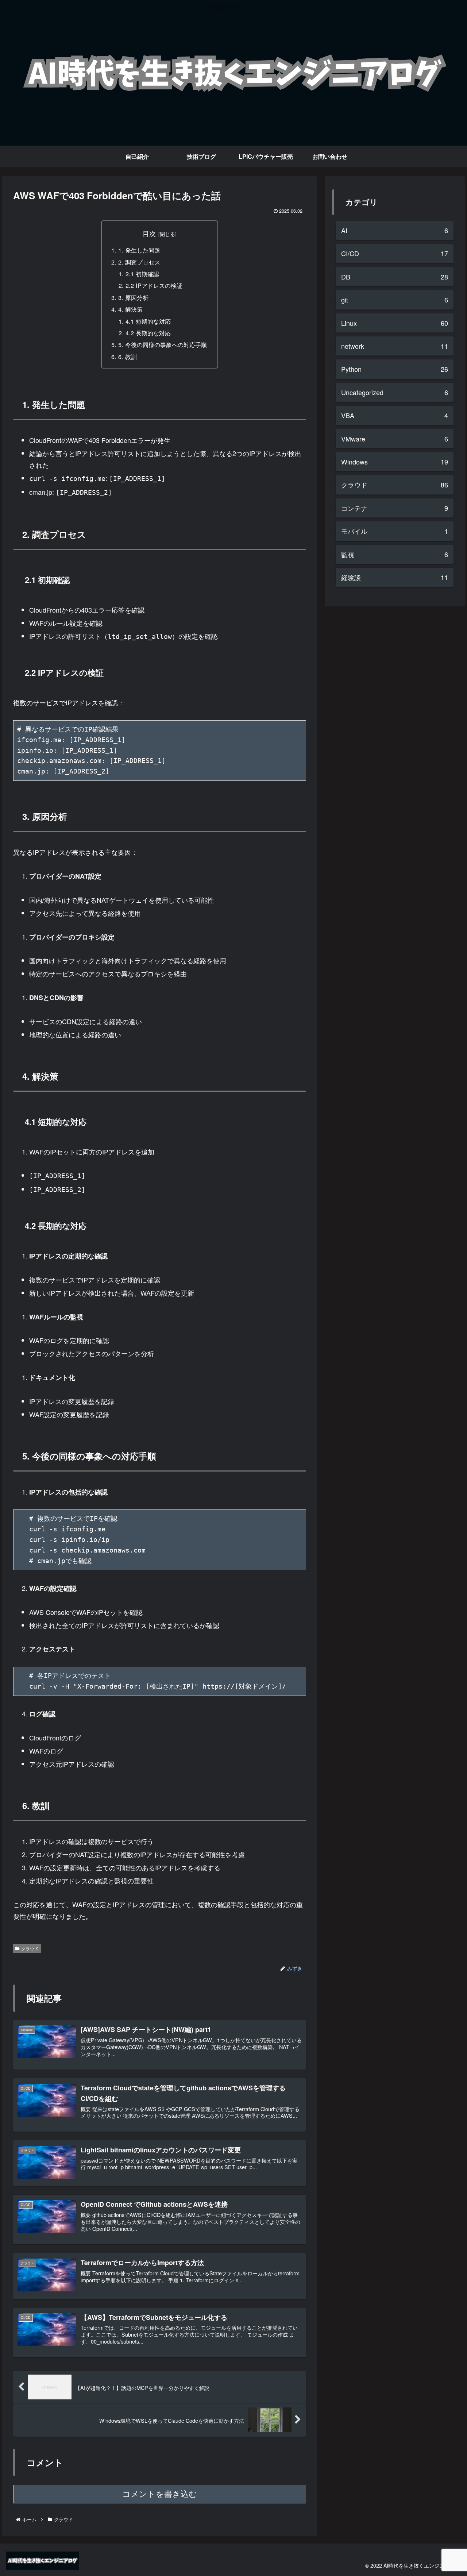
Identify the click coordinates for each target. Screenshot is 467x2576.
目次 (149, 233)
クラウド (30, 1948)
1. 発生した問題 (139, 250)
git (395, 300)
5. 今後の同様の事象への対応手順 (163, 344)
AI (395, 230)
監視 (395, 554)
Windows (395, 462)
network (395, 346)
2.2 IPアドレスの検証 (154, 285)
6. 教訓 (128, 356)
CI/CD (395, 253)
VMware (395, 439)
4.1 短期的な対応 (148, 321)
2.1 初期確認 (142, 274)
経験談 (395, 577)
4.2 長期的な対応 (148, 333)
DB (395, 277)
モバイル (395, 531)
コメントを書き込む (160, 2494)
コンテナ (395, 508)
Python (395, 369)
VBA (395, 415)
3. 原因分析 (133, 297)
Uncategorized (395, 392)
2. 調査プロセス (139, 262)
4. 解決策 (130, 309)
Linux (395, 323)
